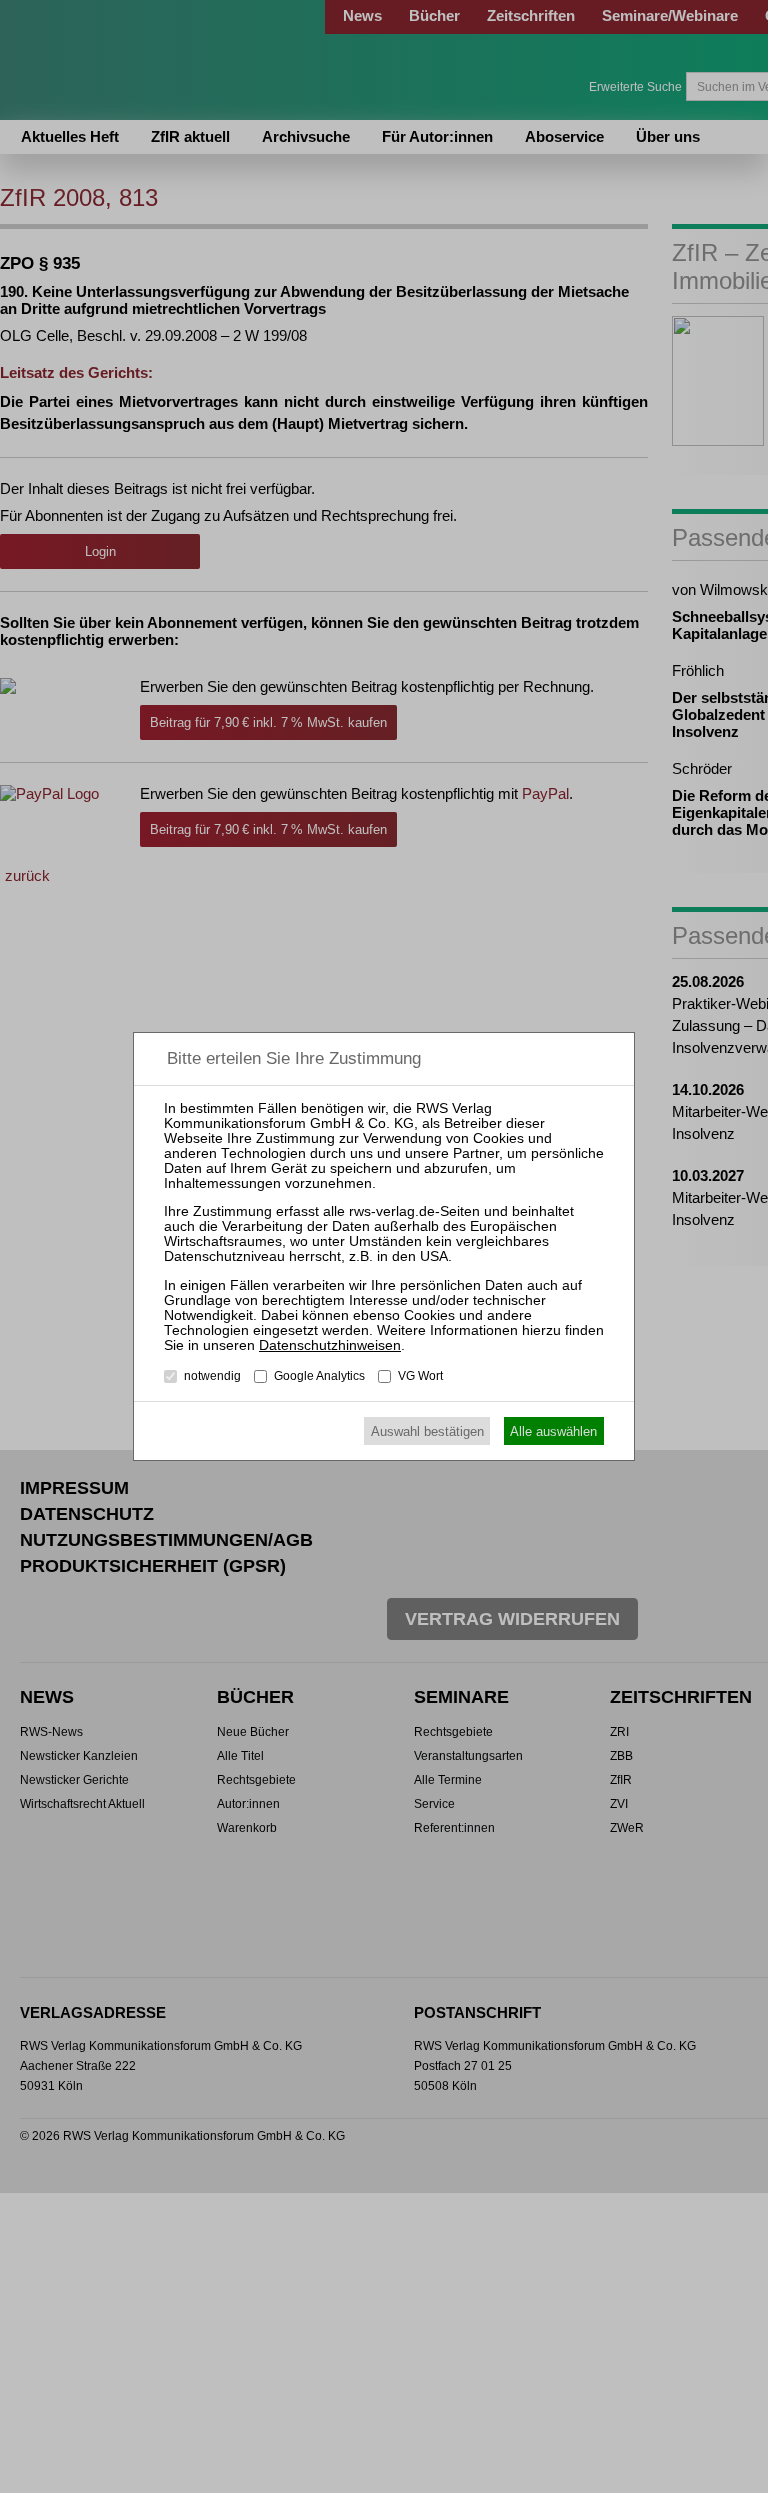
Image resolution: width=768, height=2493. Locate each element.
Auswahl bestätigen (427, 1431)
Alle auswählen (553, 1431)
